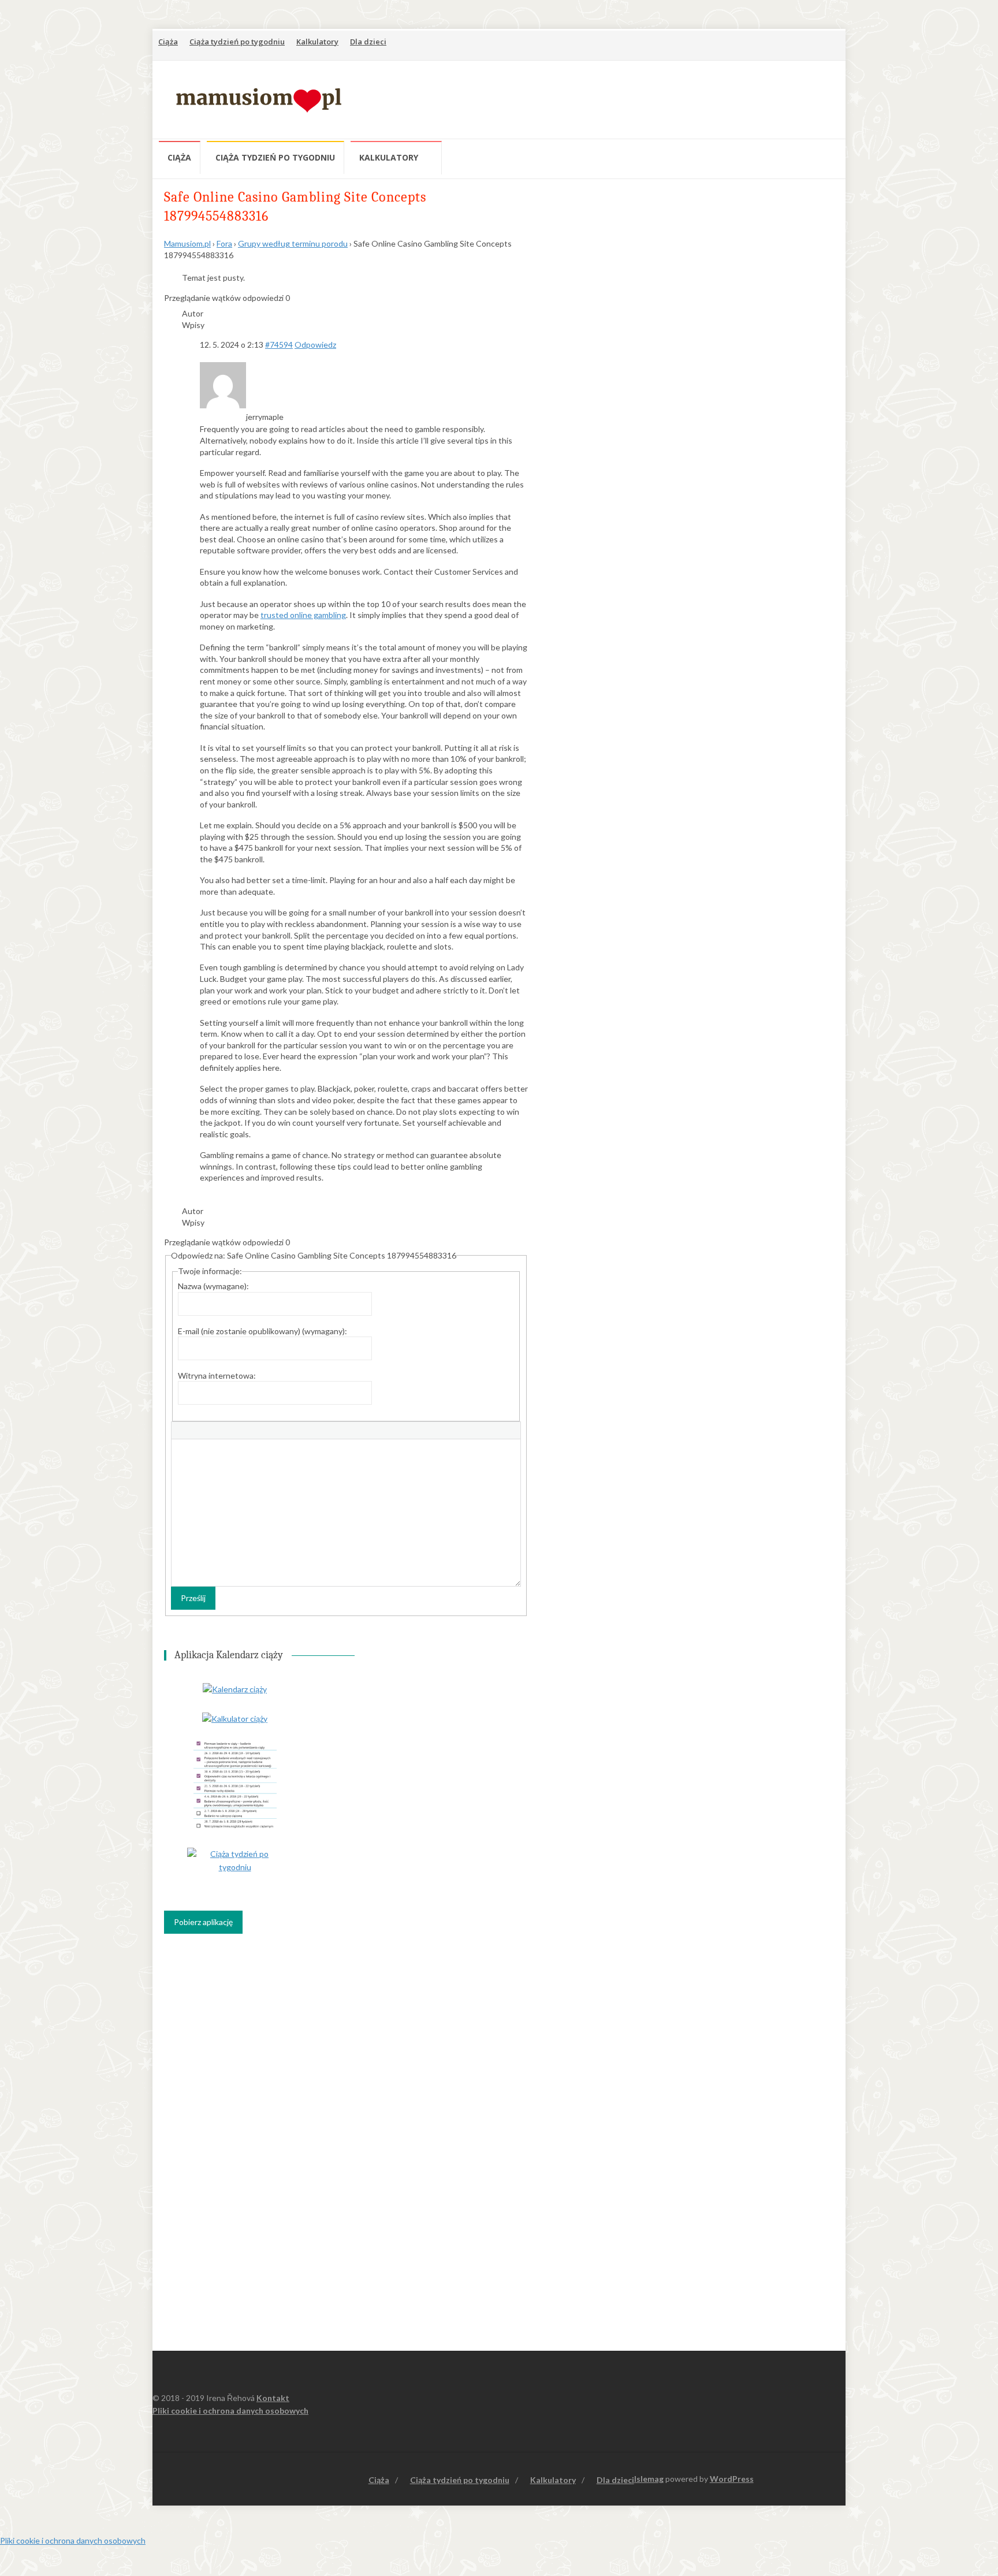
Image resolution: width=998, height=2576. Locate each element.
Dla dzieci (368, 42)
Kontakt (273, 2398)
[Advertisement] (627, 98)
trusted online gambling (303, 615)
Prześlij (193, 1598)
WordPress (732, 2479)
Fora (224, 243)
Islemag (649, 2479)
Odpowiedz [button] (315, 345)
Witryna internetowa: (217, 1376)
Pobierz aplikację (203, 1922)
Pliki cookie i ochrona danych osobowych (230, 2411)
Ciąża (168, 42)
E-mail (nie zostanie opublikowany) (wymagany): (262, 1331)
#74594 (279, 345)
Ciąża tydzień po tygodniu (237, 42)
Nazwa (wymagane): (213, 1286)
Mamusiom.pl (187, 243)
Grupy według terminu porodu (293, 243)
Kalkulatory (317, 42)
